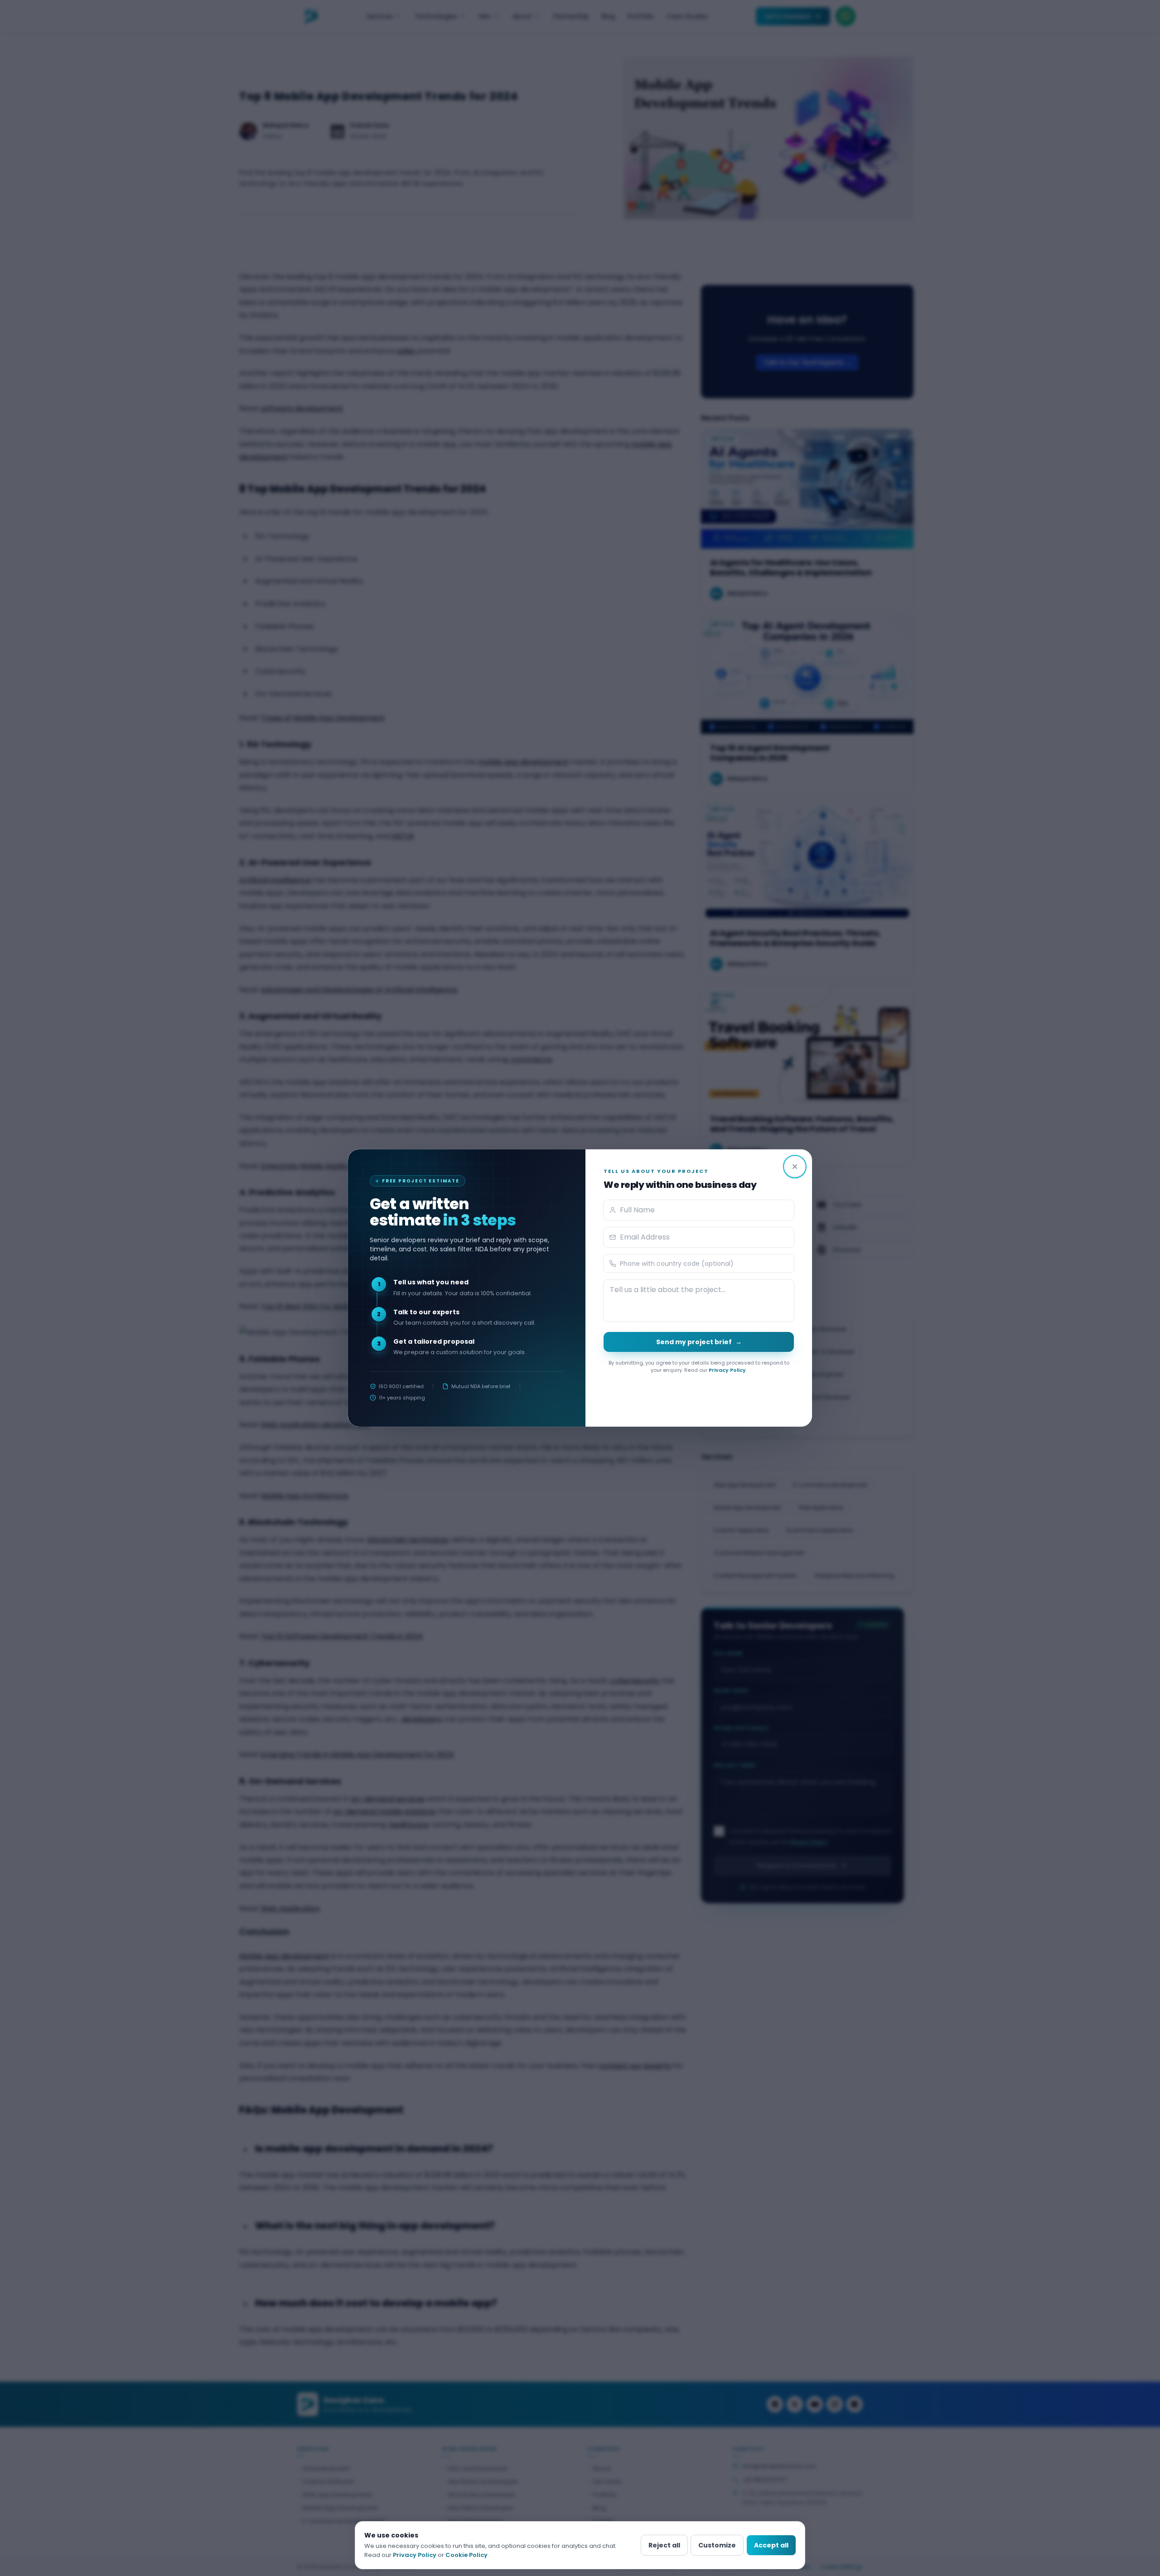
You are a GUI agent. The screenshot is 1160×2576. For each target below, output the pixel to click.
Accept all (771, 2545)
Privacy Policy (727, 1370)
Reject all (664, 2545)
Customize (717, 2545)
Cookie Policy (466, 2555)
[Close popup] (795, 1167)
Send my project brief (699, 1342)
